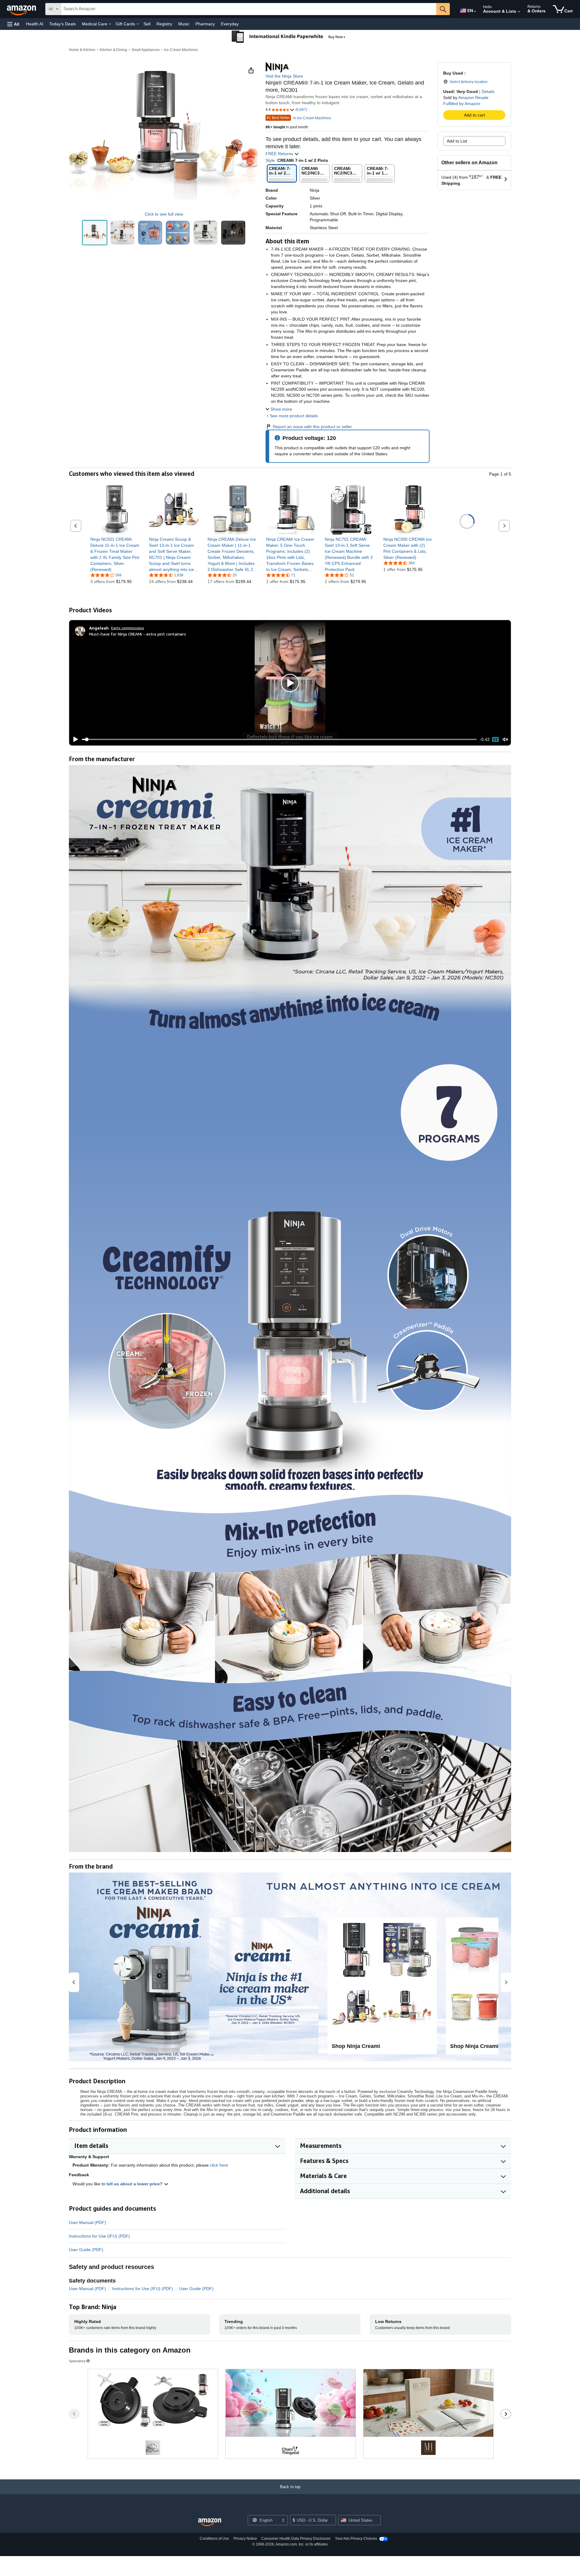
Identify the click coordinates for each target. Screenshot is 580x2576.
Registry (164, 24)
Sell (147, 24)
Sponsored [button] (77, 2361)
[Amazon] (22, 9)
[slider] (279, 739)
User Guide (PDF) (86, 2250)
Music (184, 24)
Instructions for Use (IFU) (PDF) (99, 2236)
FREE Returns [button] (280, 154)
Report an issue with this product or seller (312, 427)
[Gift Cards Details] (138, 24)
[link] (115, 554)
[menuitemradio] (495, 739)
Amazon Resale (473, 98)
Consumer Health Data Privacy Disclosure (296, 2539)
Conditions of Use (214, 2539)
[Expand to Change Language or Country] (475, 11)
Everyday (230, 24)
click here (219, 2165)
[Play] (74, 739)
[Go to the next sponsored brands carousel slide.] (506, 2414)
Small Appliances (146, 50)
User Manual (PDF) (87, 2222)
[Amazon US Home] (210, 2522)
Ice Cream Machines (181, 50)
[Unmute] (505, 740)
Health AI (35, 24)
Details (488, 91)
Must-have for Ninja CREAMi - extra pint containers (138, 634)
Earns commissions (128, 628)
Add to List (457, 141)
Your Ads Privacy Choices (356, 2539)
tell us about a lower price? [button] (135, 2184)
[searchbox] (249, 9)
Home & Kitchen (82, 50)
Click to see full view (164, 214)
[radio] (95, 233)
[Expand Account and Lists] (519, 12)
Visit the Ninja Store (284, 76)
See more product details (294, 416)
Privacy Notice (245, 2539)
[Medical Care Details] (110, 24)
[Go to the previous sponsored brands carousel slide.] (74, 2414)
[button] (13, 24)
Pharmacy (205, 24)
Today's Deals (63, 24)
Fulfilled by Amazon (462, 104)
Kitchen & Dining (113, 50)
